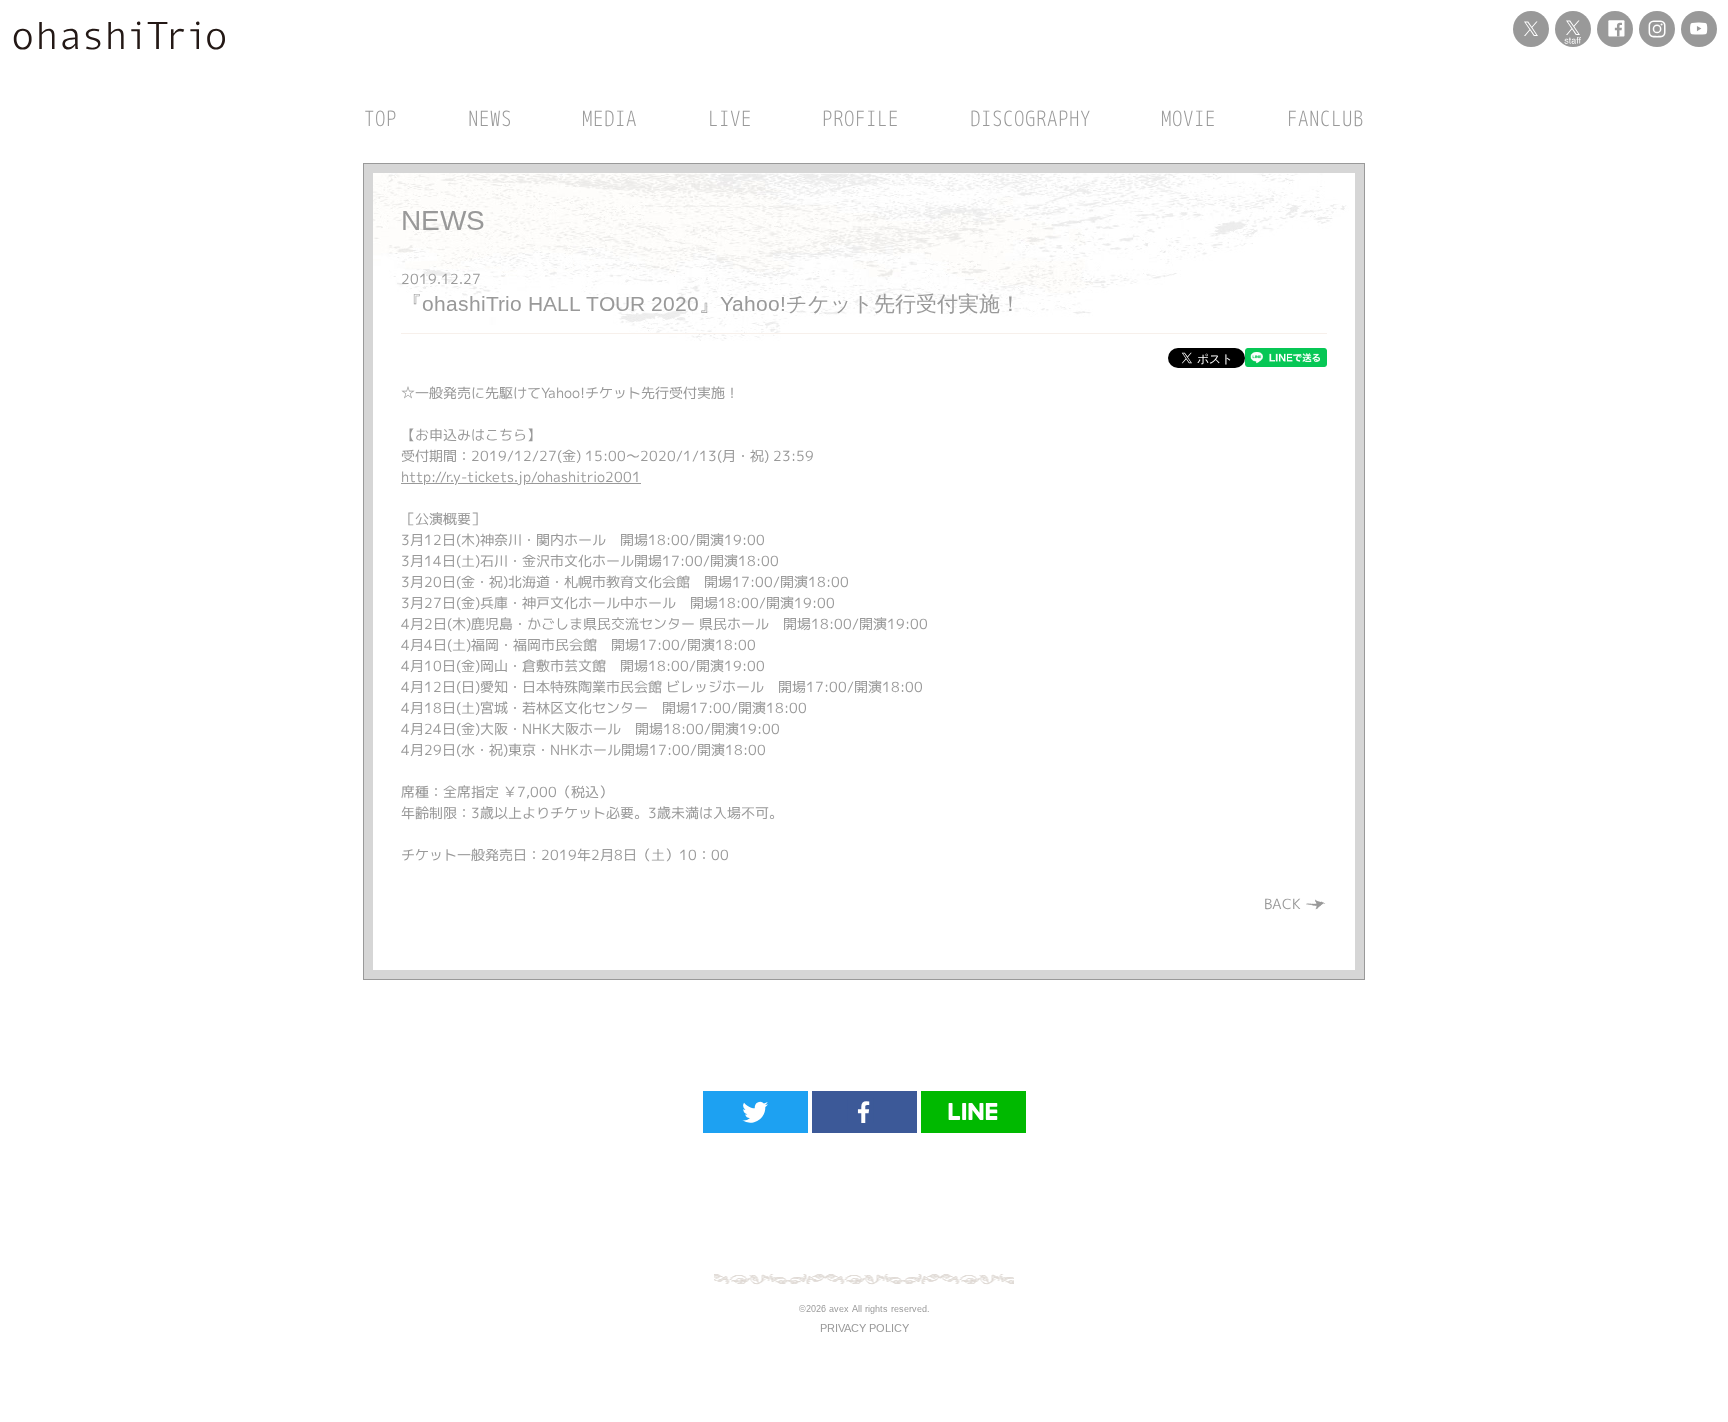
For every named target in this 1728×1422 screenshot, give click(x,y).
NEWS (490, 118)
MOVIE (1188, 118)
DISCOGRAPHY (1030, 118)
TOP (380, 118)
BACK (1284, 903)
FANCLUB (1325, 118)
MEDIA (609, 118)
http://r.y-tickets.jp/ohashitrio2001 (521, 476)
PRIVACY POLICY (864, 1328)
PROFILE (860, 118)
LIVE (730, 118)
